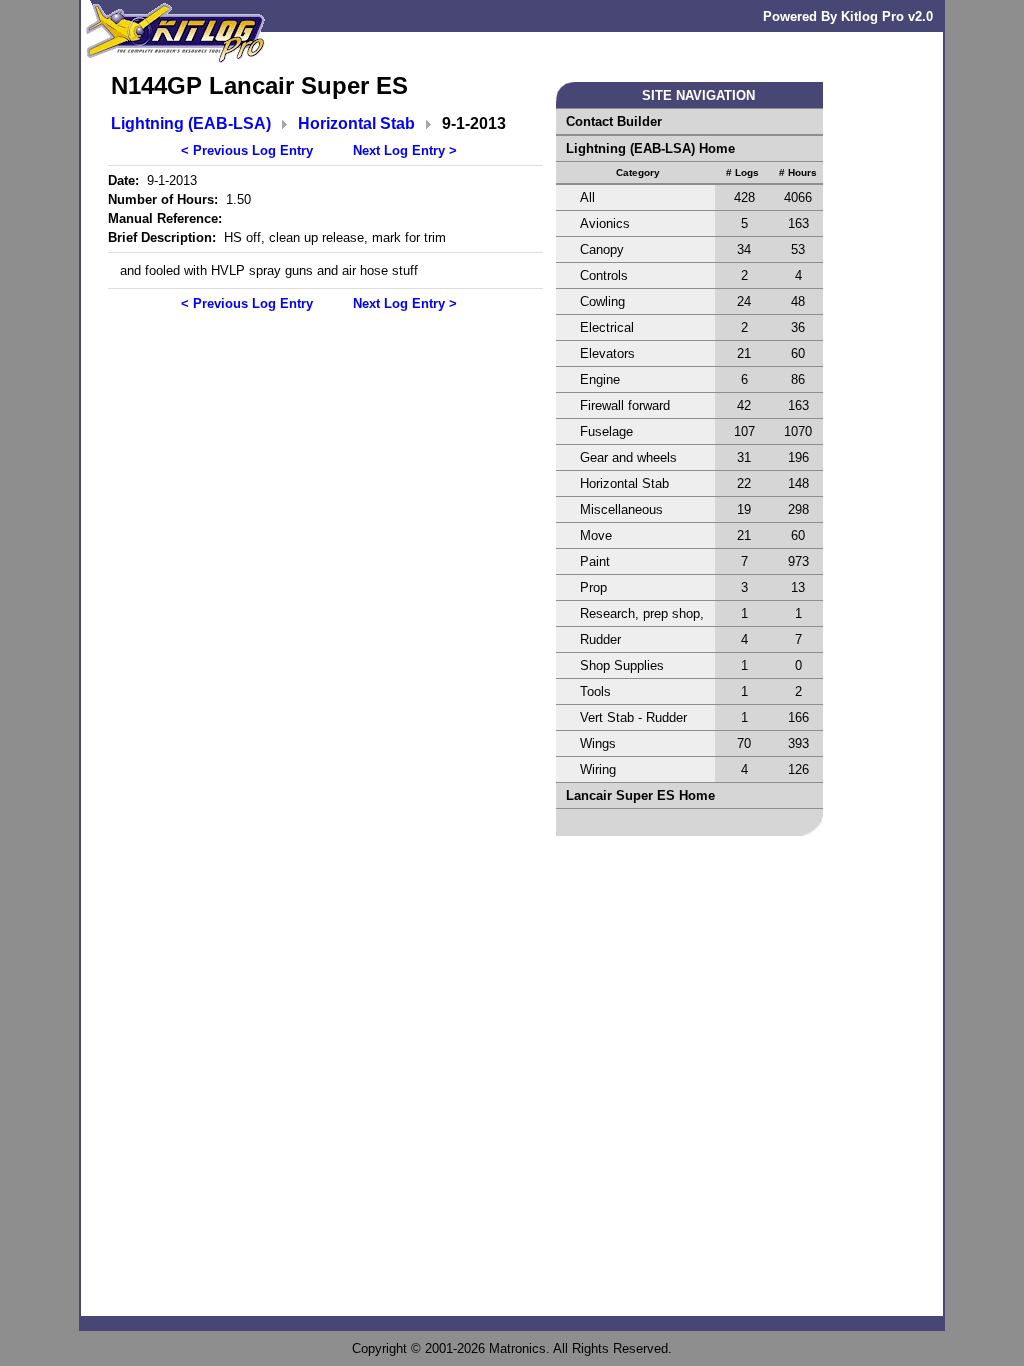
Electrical (607, 327)
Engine (600, 379)
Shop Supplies (622, 665)
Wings (598, 743)
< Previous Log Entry (247, 150)
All (587, 197)
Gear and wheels (628, 457)
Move (596, 535)
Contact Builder (614, 121)
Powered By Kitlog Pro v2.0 (848, 16)
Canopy (602, 249)
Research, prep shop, (642, 613)
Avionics (605, 223)
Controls (604, 275)
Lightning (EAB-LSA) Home (650, 148)
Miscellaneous (621, 509)
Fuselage (606, 431)
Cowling (602, 301)
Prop (593, 587)
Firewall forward (625, 405)
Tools (595, 691)
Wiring (598, 769)
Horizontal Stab (356, 123)
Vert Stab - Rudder (633, 717)
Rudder (600, 639)
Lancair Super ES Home (640, 795)
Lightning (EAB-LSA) (191, 123)
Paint (595, 561)
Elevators (607, 353)
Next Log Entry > (405, 150)
